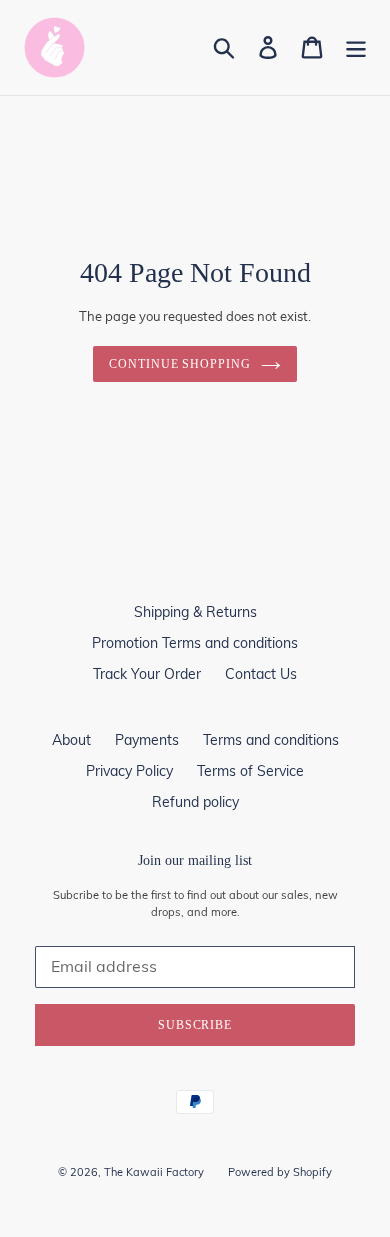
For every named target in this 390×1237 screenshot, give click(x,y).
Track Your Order (147, 674)
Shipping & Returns (195, 612)
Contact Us (261, 674)
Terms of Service (250, 771)
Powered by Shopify (280, 1172)
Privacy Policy (129, 771)
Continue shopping (180, 364)
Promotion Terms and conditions (195, 643)
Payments (147, 740)
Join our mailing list (195, 860)
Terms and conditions (271, 740)
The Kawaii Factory (154, 1172)
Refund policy (195, 802)
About (71, 740)
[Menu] (356, 47)
